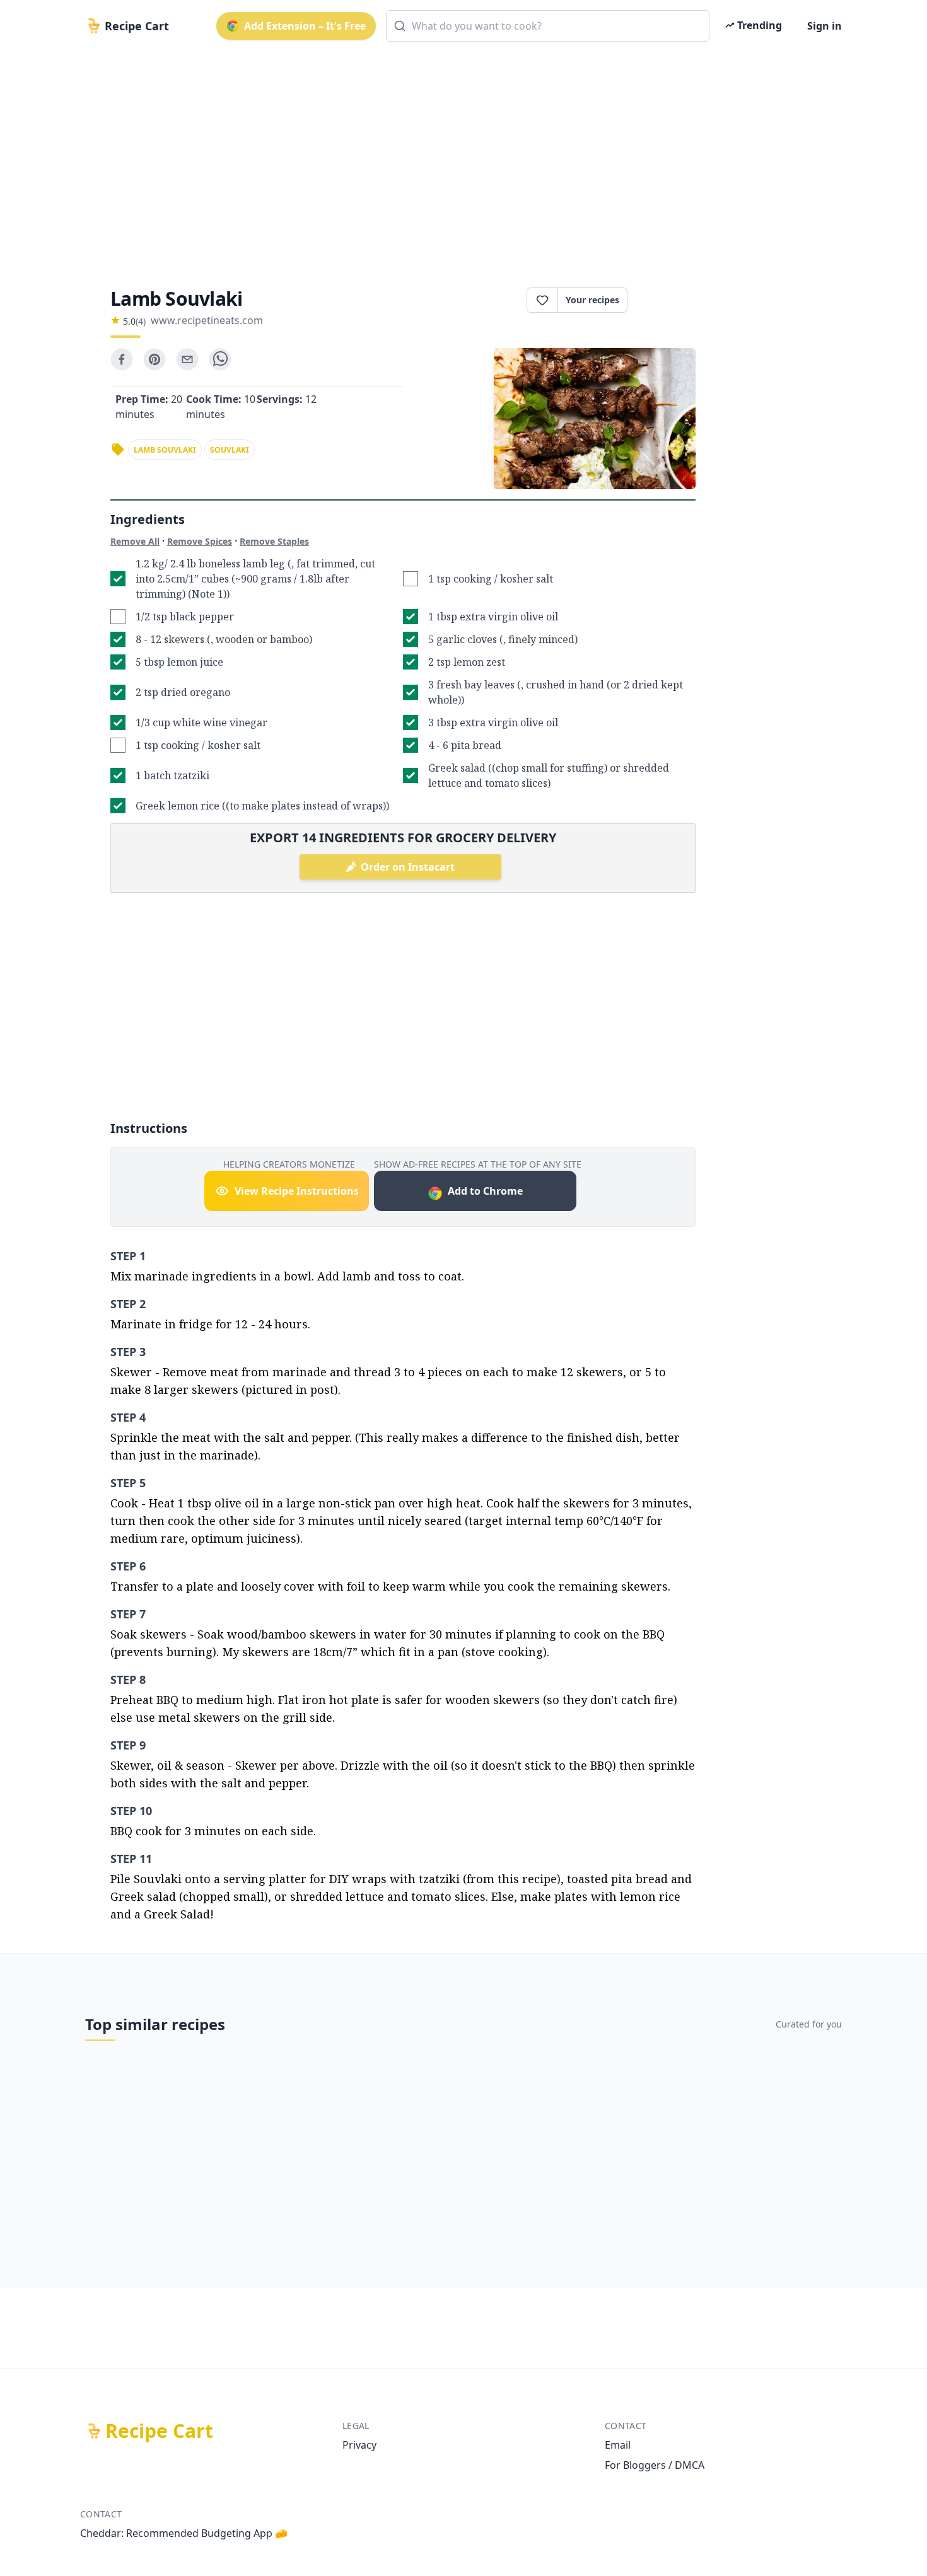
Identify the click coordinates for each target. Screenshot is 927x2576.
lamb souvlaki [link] (165, 450)
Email (618, 2445)
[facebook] (122, 359)
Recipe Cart (159, 2431)
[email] (187, 359)
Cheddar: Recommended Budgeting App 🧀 (184, 2533)
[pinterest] (154, 359)
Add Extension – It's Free (305, 26)
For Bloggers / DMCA (655, 2465)
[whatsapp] (220, 359)
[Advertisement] (458, 159)
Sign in (825, 26)
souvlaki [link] (230, 450)
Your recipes (592, 300)
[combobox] (548, 26)
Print (668, 300)
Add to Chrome (485, 1191)
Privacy (359, 2445)
